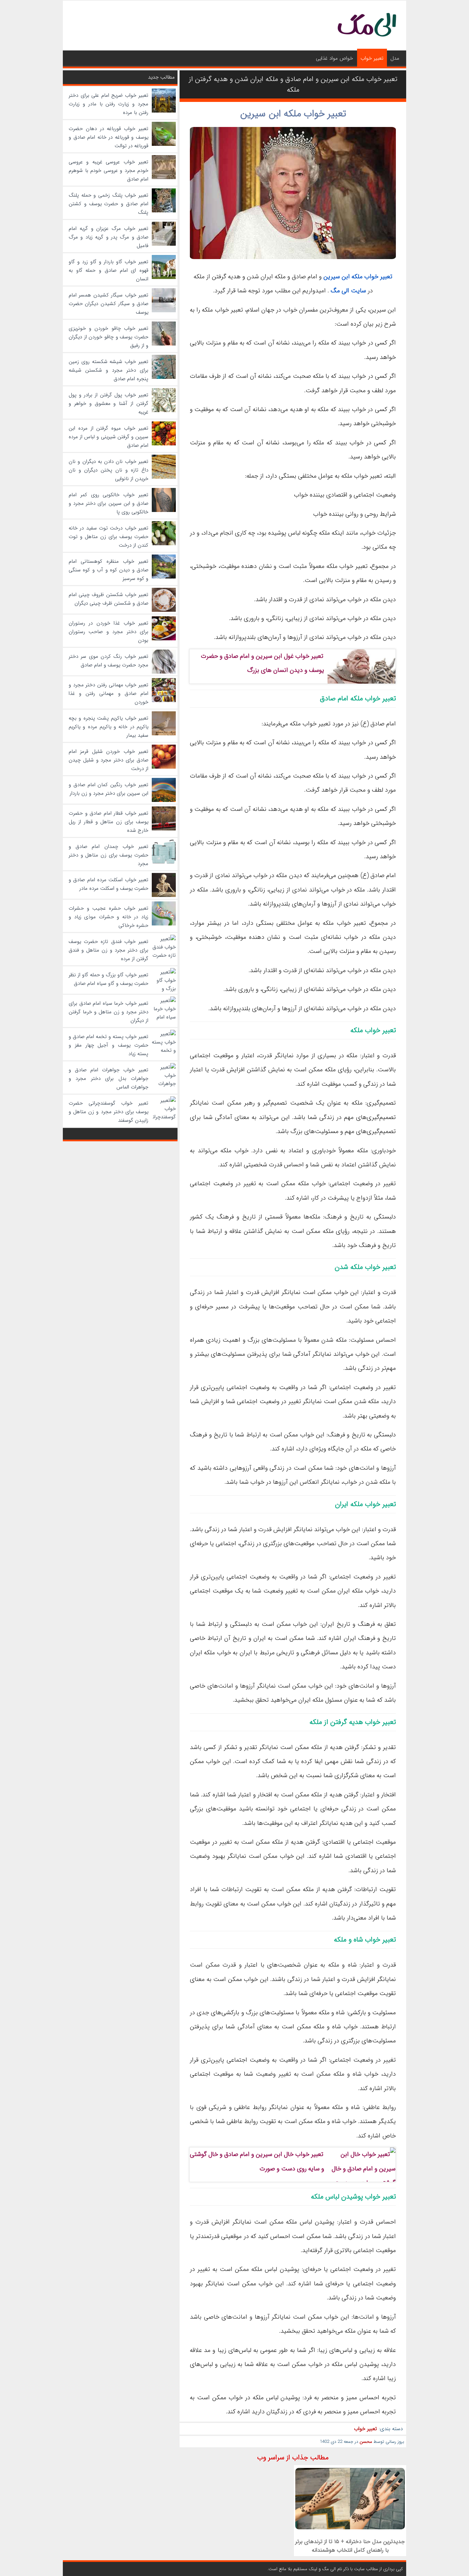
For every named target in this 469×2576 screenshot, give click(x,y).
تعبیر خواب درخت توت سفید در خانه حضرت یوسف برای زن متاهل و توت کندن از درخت (108, 537)
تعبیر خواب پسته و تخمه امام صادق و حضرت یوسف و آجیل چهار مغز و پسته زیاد (108, 1045)
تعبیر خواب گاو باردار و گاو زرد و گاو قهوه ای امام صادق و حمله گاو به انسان (108, 270)
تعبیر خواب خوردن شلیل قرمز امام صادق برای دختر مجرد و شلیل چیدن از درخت (108, 760)
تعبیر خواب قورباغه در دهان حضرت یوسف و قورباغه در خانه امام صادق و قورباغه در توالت (108, 137)
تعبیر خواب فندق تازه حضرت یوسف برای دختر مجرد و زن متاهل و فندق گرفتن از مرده (108, 950)
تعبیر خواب (372, 58)
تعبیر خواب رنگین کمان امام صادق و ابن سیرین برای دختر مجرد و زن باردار (108, 789)
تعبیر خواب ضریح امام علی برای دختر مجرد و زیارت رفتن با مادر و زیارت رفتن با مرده (108, 104)
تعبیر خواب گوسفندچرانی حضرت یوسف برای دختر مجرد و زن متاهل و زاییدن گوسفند (108, 1112)
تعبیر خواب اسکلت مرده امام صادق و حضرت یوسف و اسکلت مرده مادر (108, 884)
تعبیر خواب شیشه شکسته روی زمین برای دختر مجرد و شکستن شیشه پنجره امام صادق (108, 370)
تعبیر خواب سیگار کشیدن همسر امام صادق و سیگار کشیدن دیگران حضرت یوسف (108, 304)
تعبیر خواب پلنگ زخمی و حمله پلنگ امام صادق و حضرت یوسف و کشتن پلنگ (108, 204)
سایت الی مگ (348, 291)
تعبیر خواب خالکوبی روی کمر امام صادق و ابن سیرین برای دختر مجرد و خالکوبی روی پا (108, 503)
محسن (366, 2442)
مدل (395, 58)
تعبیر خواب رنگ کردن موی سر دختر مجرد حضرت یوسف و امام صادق (108, 661)
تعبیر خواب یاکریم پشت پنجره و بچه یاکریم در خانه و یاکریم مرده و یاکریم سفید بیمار (108, 727)
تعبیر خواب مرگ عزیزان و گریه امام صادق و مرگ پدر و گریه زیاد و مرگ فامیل (108, 237)
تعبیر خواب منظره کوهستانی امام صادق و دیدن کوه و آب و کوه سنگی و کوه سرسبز (108, 570)
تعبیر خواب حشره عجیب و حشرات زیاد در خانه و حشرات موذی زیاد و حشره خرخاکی (108, 917)
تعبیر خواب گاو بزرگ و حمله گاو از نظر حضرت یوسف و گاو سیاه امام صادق (108, 979)
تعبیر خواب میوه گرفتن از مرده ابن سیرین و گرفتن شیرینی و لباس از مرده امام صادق (108, 437)
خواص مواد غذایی (334, 58)
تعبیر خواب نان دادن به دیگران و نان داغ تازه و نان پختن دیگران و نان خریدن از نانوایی (108, 470)
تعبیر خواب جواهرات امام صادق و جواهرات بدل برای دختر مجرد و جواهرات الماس (108, 1079)
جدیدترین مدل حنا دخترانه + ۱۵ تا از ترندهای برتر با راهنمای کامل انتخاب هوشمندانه (350, 2546)
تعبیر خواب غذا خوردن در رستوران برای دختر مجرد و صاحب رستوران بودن (108, 632)
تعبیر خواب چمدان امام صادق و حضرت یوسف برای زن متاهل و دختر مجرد (108, 855)
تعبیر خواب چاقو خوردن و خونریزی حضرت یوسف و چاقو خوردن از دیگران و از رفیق (108, 337)
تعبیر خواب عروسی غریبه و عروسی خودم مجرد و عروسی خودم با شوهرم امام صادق (108, 171)
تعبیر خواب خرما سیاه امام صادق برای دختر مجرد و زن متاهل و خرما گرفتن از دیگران (108, 1012)
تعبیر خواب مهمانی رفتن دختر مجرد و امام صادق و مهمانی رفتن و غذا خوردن (108, 693)
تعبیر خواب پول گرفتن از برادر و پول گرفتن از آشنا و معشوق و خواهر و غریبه (108, 404)
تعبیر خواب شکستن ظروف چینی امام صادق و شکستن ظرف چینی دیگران (108, 599)
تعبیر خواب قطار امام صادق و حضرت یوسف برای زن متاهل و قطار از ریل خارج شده (108, 822)
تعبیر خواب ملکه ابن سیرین (293, 114)
